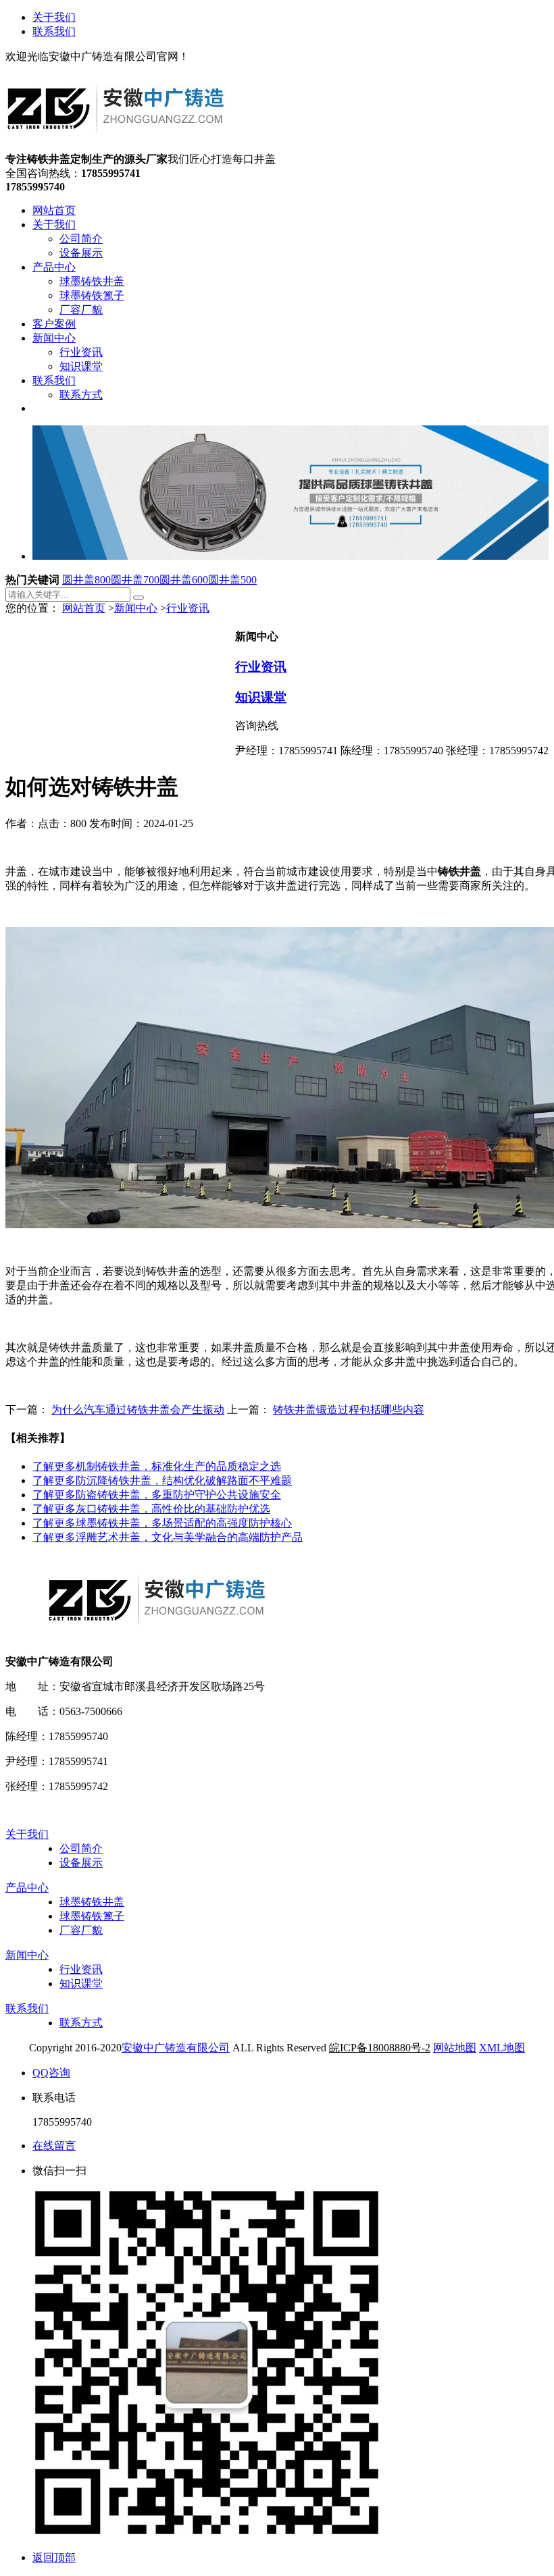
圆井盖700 (135, 580)
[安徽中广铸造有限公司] (116, 146)
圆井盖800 (86, 580)
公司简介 (81, 1848)
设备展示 (81, 1863)
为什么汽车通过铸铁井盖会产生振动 (138, 1410)
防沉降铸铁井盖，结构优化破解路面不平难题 (162, 1480)
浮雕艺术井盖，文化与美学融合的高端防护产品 (168, 1537)
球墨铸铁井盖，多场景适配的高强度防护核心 (162, 1523)
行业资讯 (188, 608)
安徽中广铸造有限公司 (176, 2048)
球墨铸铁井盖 (92, 1902)
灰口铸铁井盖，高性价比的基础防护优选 (151, 1509)
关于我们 (54, 17)
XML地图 (502, 2048)
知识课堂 (261, 697)
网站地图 (455, 2048)
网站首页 (84, 608)
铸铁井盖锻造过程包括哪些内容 (349, 1410)
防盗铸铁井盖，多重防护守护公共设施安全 (157, 1495)
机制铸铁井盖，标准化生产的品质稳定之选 (157, 1466)
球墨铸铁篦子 (92, 1916)
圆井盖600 (184, 580)
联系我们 (54, 31)
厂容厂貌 (81, 1930)
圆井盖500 (232, 580)
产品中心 (27, 1888)
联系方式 (81, 2023)
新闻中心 (136, 608)
